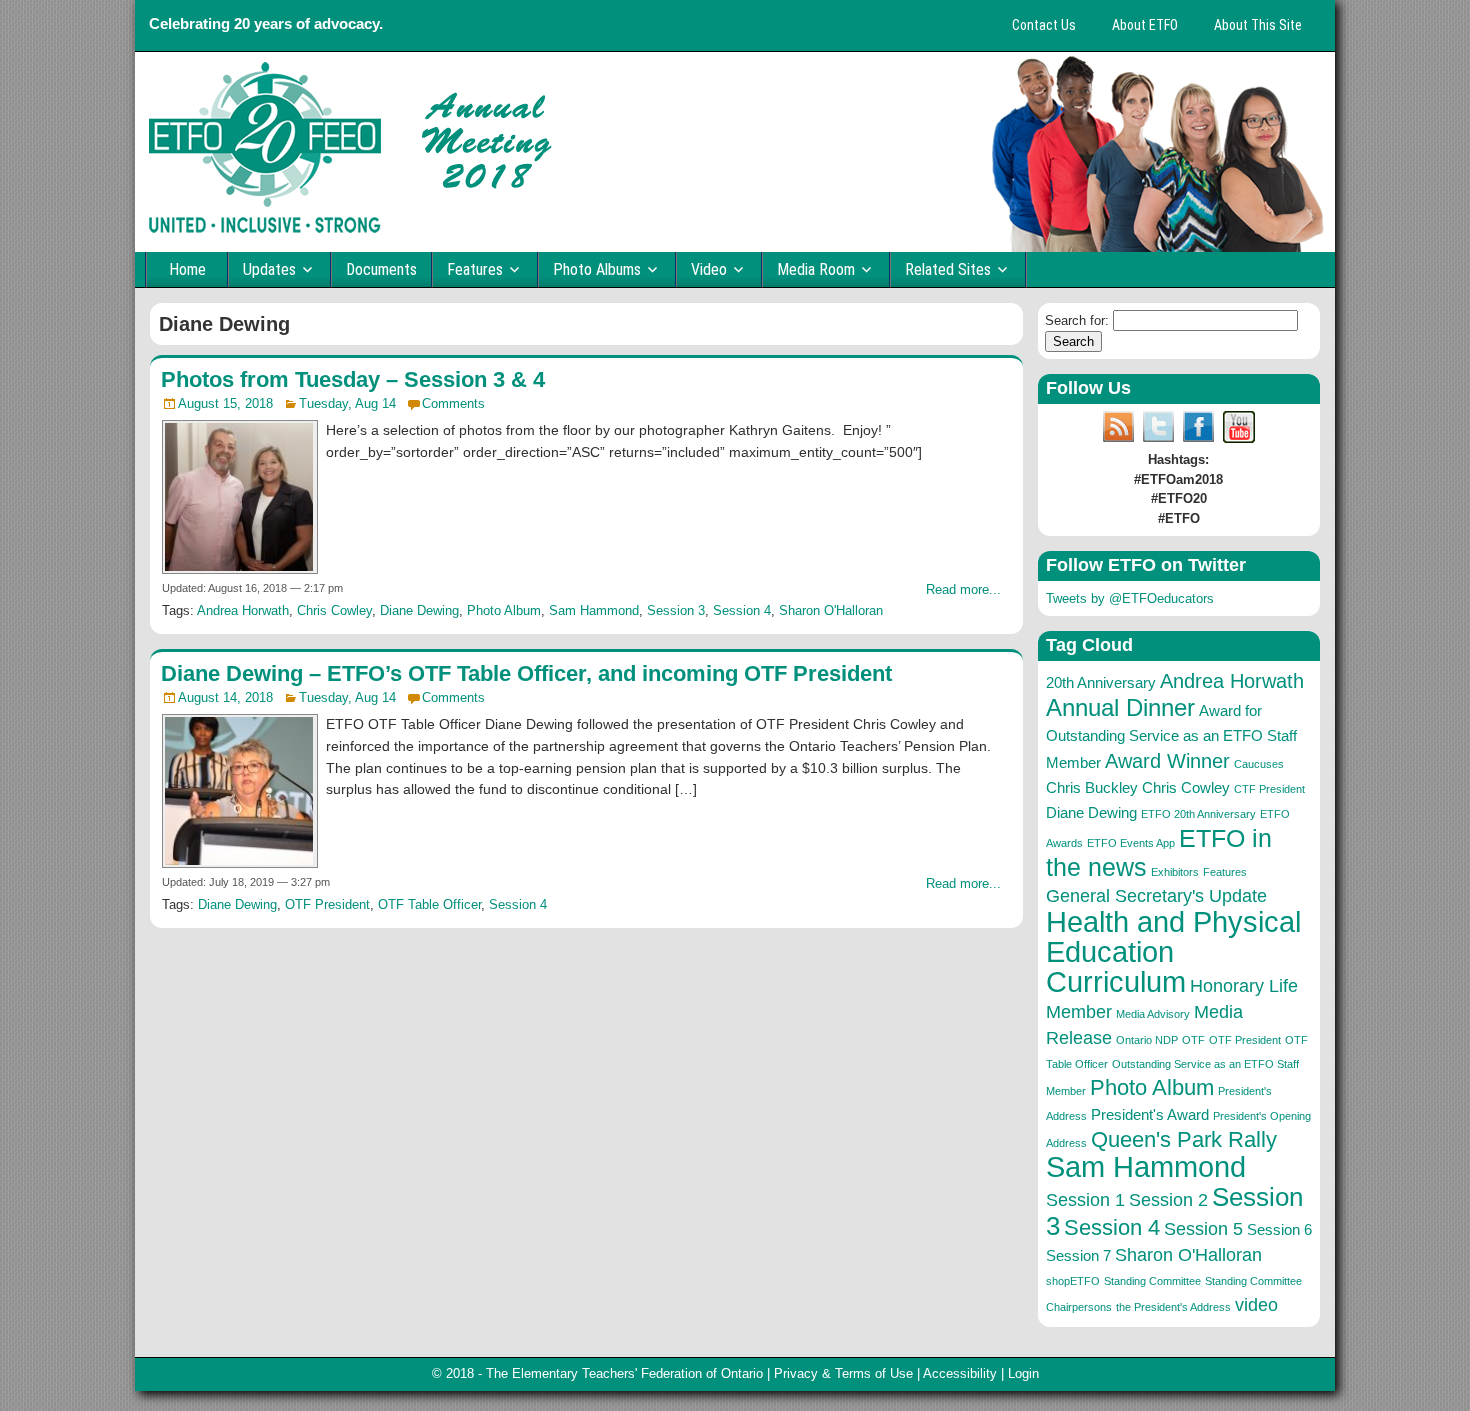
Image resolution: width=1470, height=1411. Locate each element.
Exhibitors (1175, 872)
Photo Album (504, 610)
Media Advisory (1153, 1014)
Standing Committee (1152, 1281)
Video (709, 269)
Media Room (816, 269)
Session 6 (1279, 1229)
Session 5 (1203, 1229)
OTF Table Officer (429, 904)
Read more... (963, 589)
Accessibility (960, 1373)
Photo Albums (597, 269)
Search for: (1077, 320)
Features (475, 269)
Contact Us (1044, 25)
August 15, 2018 (225, 403)
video (1256, 1305)
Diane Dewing (419, 610)
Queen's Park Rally (1184, 1139)
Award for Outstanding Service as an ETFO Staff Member (1171, 736)
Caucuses (1259, 764)
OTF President (327, 904)
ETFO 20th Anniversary (1198, 814)
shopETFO (1073, 1281)
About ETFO (1145, 25)
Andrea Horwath (243, 610)
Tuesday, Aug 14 (347, 403)
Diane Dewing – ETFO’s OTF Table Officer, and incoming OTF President (526, 673)
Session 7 (1078, 1255)
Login (1023, 1373)
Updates (269, 269)
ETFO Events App (1131, 843)
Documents (381, 269)
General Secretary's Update (1156, 896)
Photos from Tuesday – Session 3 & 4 (353, 379)
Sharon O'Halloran (831, 610)
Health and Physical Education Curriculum (1173, 951)
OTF (1193, 1040)
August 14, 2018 (225, 697)
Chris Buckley (1092, 787)
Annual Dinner (1120, 707)
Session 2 (1168, 1200)
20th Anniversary (1101, 682)
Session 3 (676, 610)
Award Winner (1167, 761)
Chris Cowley (334, 610)
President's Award (1150, 1114)
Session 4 (742, 610)
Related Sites (948, 269)
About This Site (1258, 25)
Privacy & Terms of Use (843, 1373)
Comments (453, 403)
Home (187, 269)
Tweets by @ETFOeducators (1130, 598)
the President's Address (1173, 1307)
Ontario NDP (1147, 1040)
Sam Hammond (594, 610)
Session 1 (1085, 1200)
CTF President (1269, 789)
